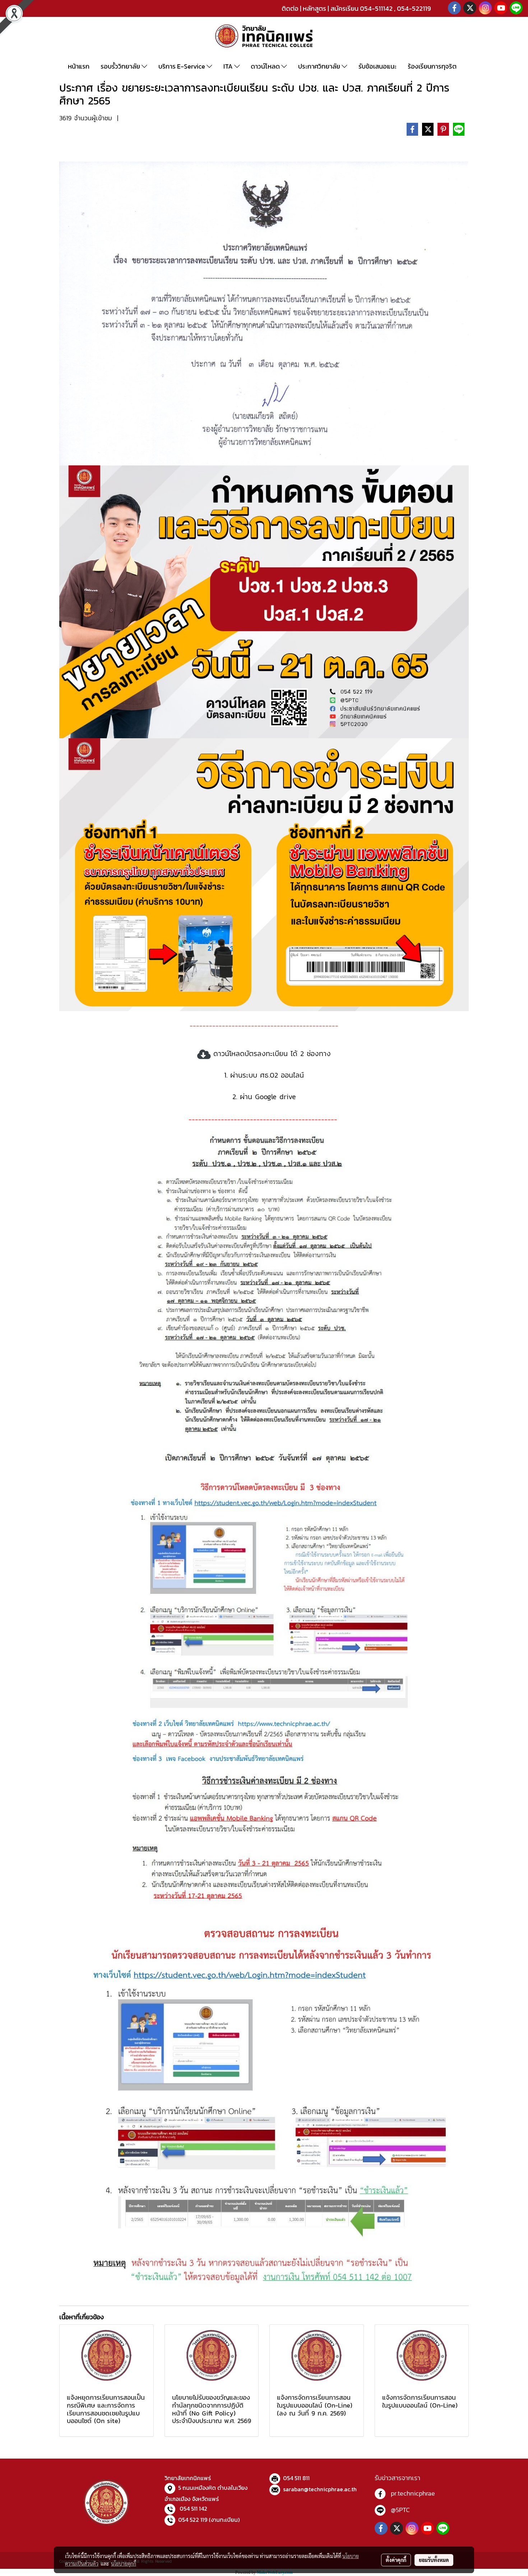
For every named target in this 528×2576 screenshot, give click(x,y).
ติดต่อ (290, 8)
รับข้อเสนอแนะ (378, 66)
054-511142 (376, 8)
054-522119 (414, 8)
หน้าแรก (79, 66)
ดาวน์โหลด (266, 66)
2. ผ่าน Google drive (264, 1097)
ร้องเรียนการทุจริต (432, 66)
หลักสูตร (314, 8)
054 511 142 (193, 2508)
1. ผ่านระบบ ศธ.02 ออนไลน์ (264, 1075)
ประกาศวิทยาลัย (320, 66)
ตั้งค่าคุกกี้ (396, 2560)
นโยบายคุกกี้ (124, 2563)
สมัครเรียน (344, 8)
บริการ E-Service (182, 66)
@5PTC (400, 2510)
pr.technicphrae (413, 2493)
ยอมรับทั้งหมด (434, 2560)
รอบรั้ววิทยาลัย (121, 66)
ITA (229, 66)
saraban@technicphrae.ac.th (320, 2489)
